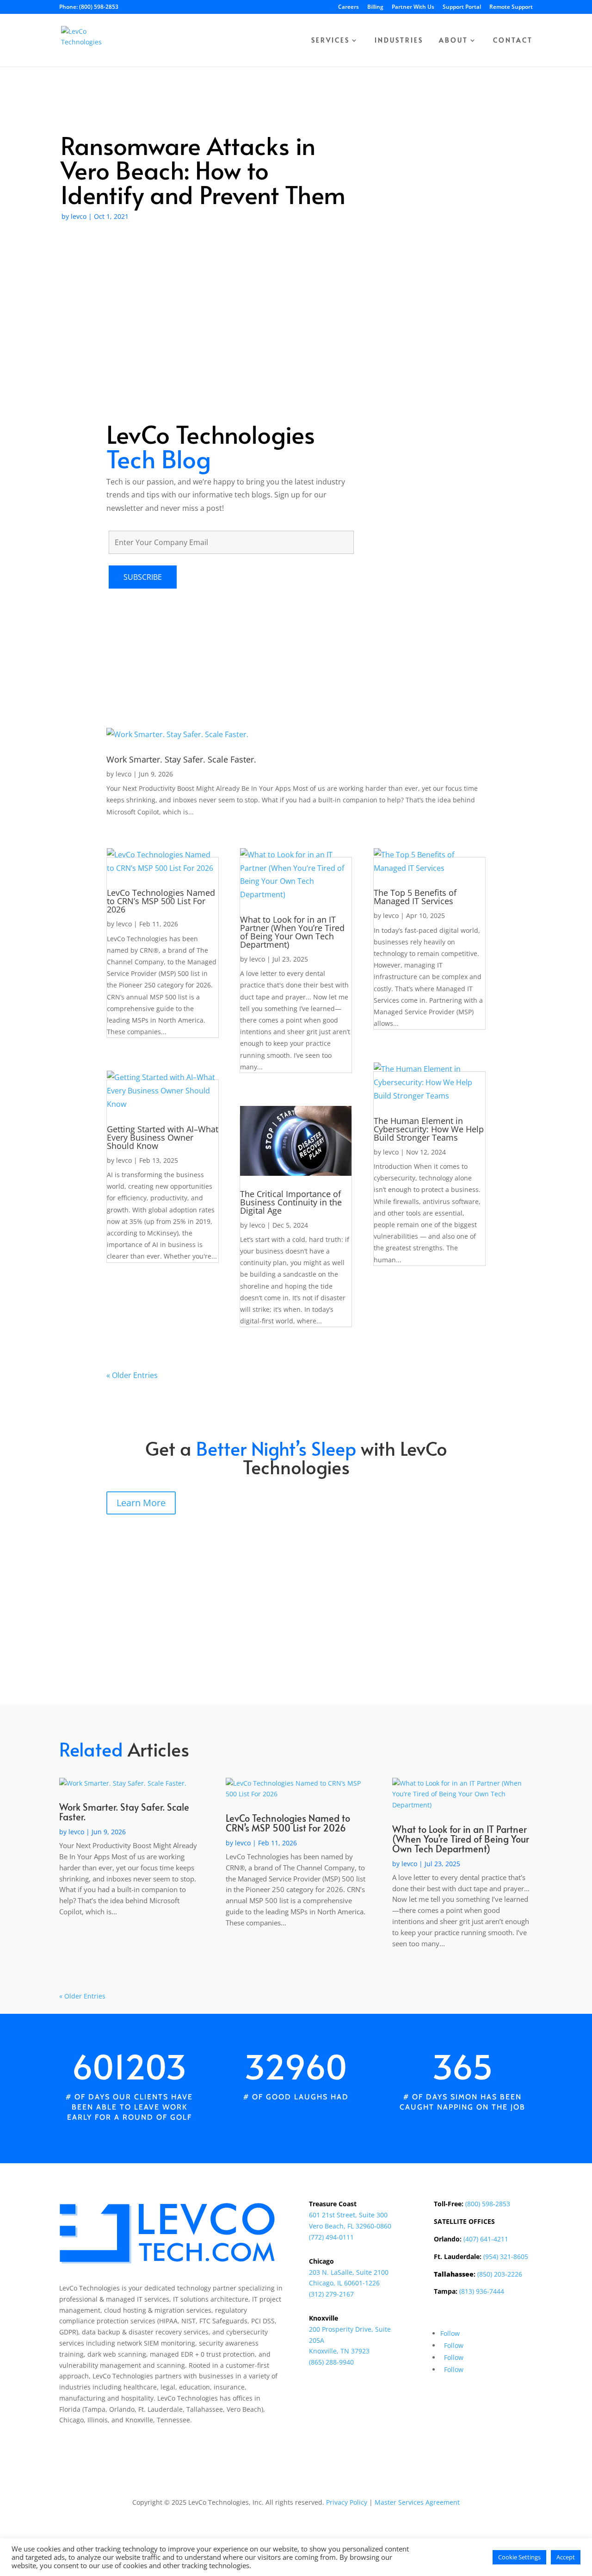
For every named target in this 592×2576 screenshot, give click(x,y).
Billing (375, 7)
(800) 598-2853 (488, 2204)
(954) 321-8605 (506, 2256)
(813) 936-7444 (482, 2291)
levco (79, 216)
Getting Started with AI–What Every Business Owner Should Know (163, 1137)
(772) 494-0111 (331, 2237)
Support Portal (462, 7)
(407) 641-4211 (486, 2239)
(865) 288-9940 (331, 2362)
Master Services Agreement (417, 2502)
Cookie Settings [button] (519, 2557)
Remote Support (511, 7)
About (453, 41)
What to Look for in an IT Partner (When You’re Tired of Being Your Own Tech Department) (292, 932)
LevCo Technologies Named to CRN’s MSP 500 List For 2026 (161, 901)
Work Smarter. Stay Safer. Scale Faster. (181, 759)
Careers (348, 7)
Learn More (141, 1503)
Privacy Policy (347, 2502)
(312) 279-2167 (331, 2294)
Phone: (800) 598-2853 (89, 7)
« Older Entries (132, 1375)
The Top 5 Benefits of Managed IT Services (415, 897)
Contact (513, 41)
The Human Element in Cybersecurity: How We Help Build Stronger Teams (429, 1129)
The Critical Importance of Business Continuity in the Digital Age (291, 1202)
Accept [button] (566, 2557)
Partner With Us (413, 7)
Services (330, 41)
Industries (399, 41)
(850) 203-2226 (500, 2274)
